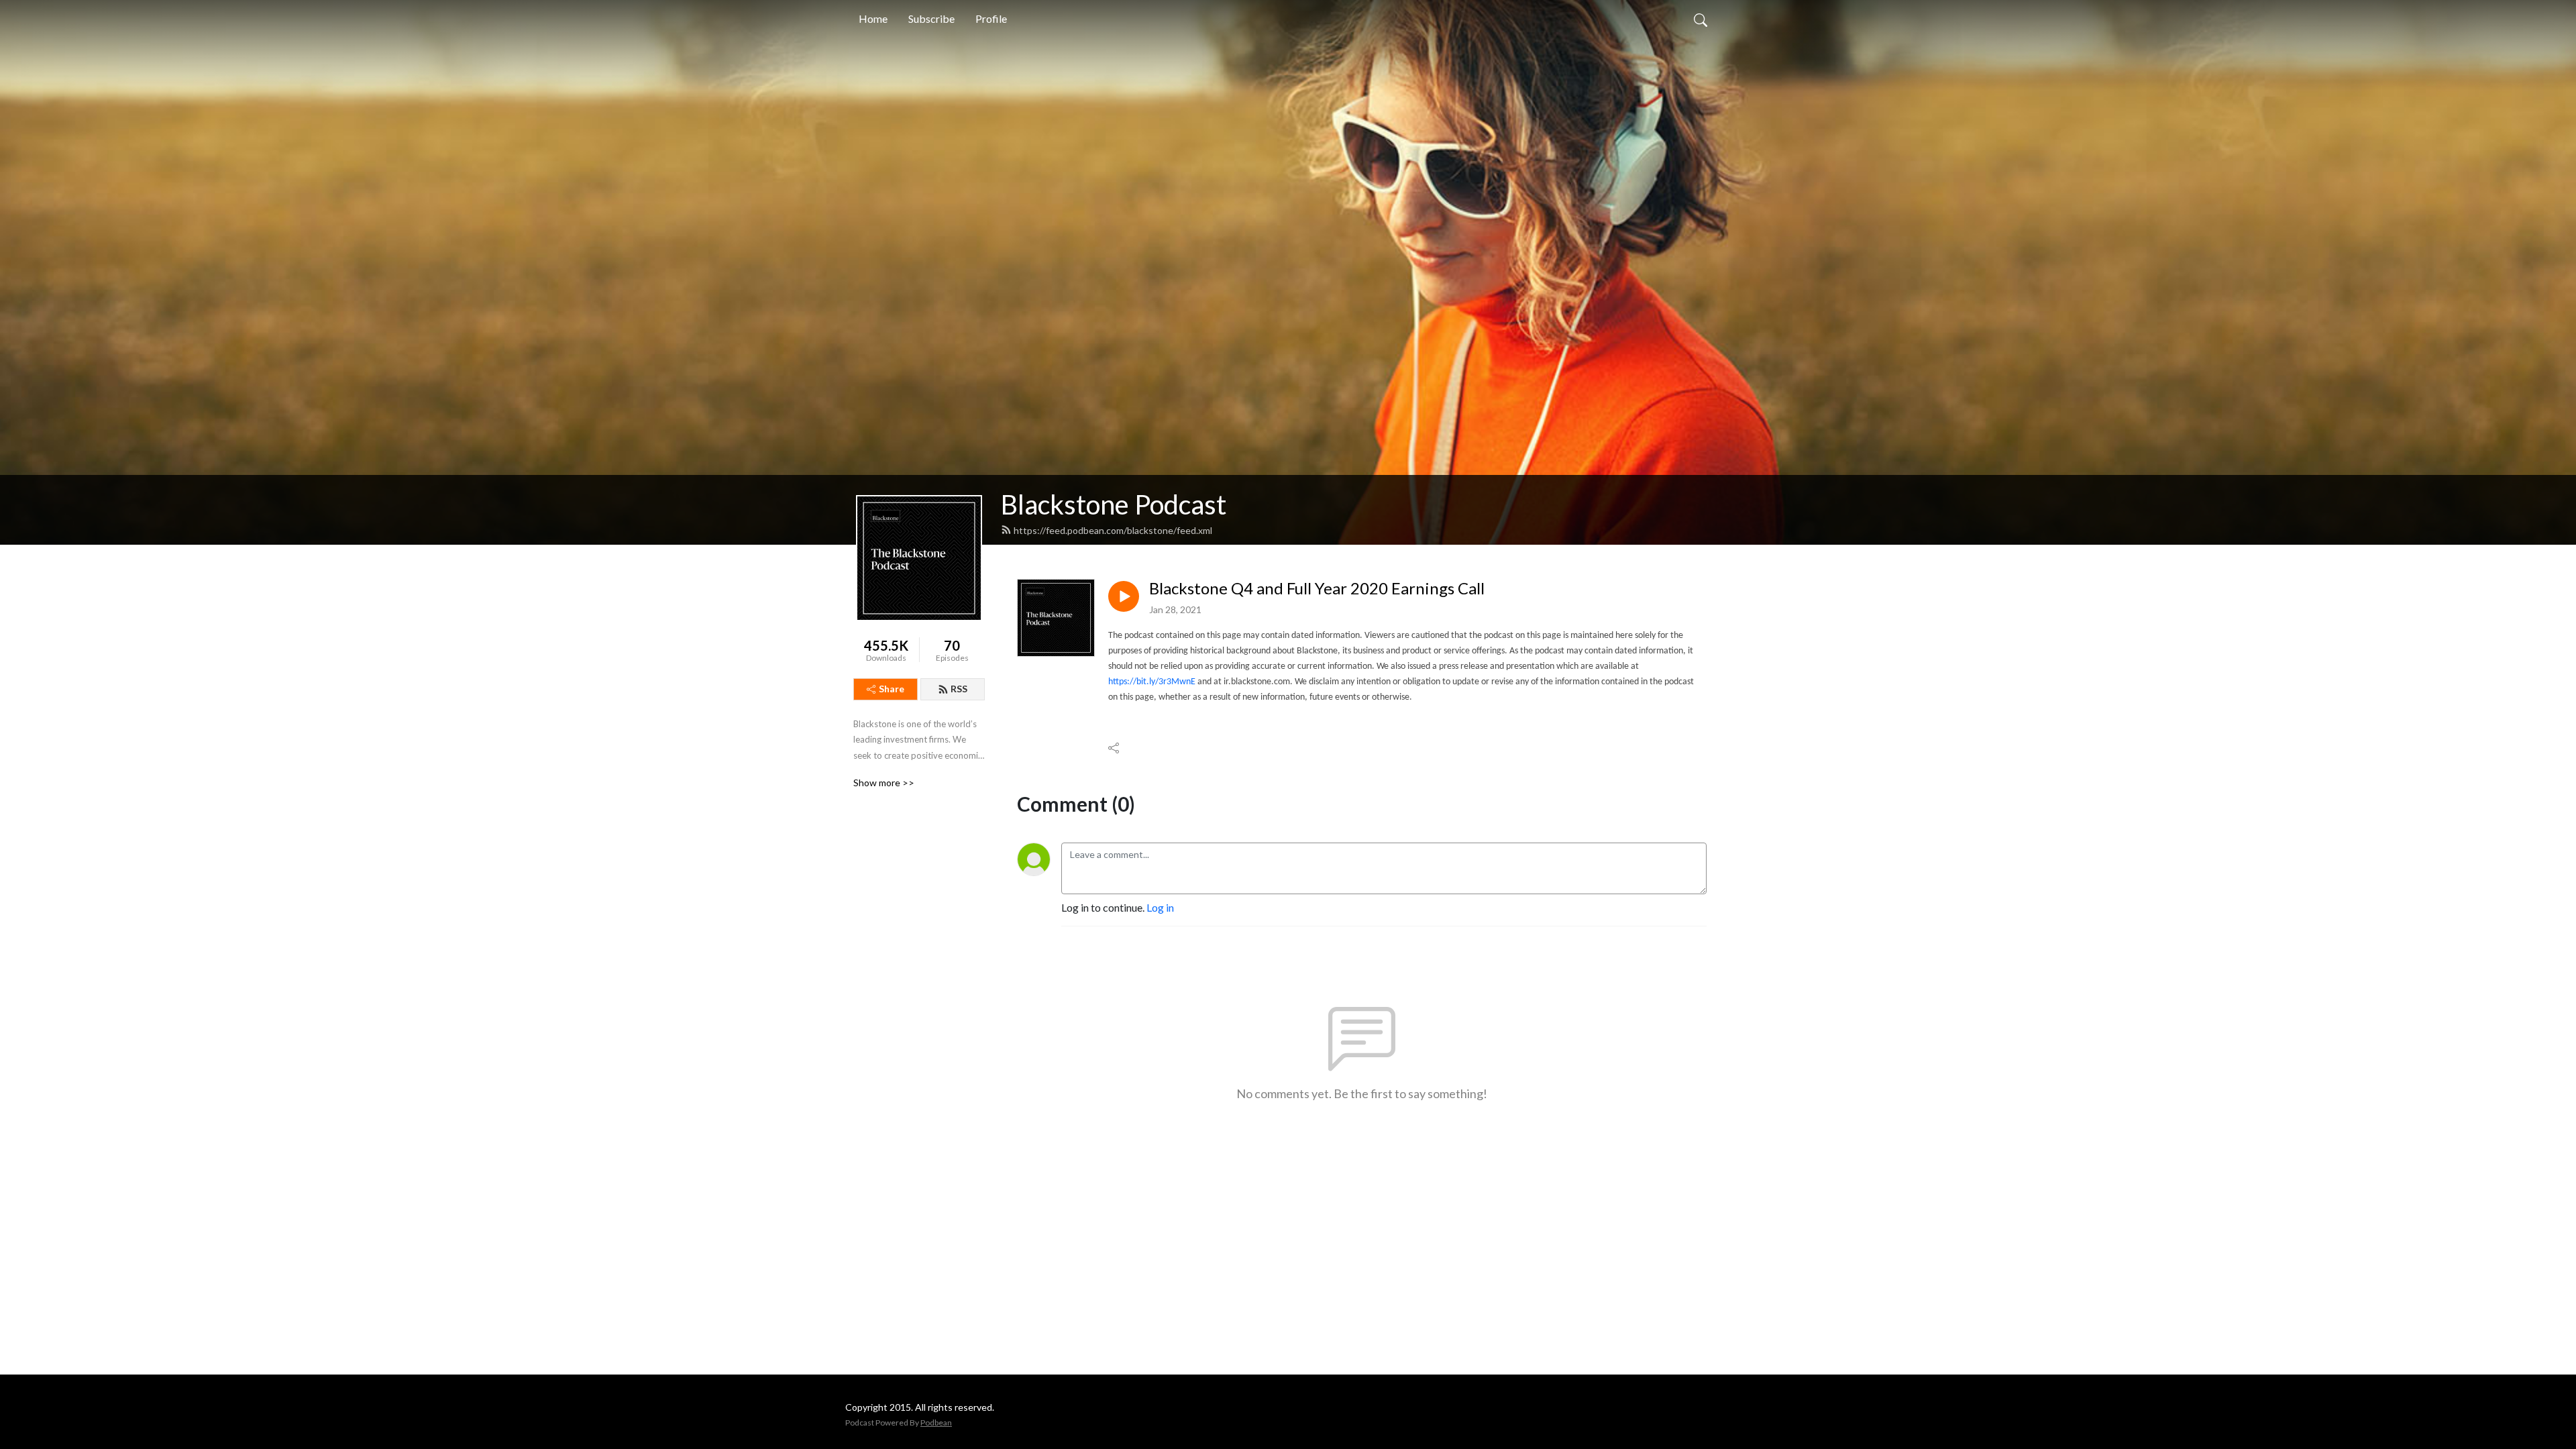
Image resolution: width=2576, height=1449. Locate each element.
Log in (1160, 907)
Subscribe (931, 18)
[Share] (1115, 748)
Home (873, 18)
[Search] (1701, 19)
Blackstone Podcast (1114, 504)
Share (892, 689)
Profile (991, 18)
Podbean (936, 1423)
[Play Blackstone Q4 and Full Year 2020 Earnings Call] (1124, 596)
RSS (959, 689)
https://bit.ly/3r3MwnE (1152, 682)
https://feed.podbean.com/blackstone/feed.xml (1113, 530)
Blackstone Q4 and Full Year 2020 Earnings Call (1317, 588)
